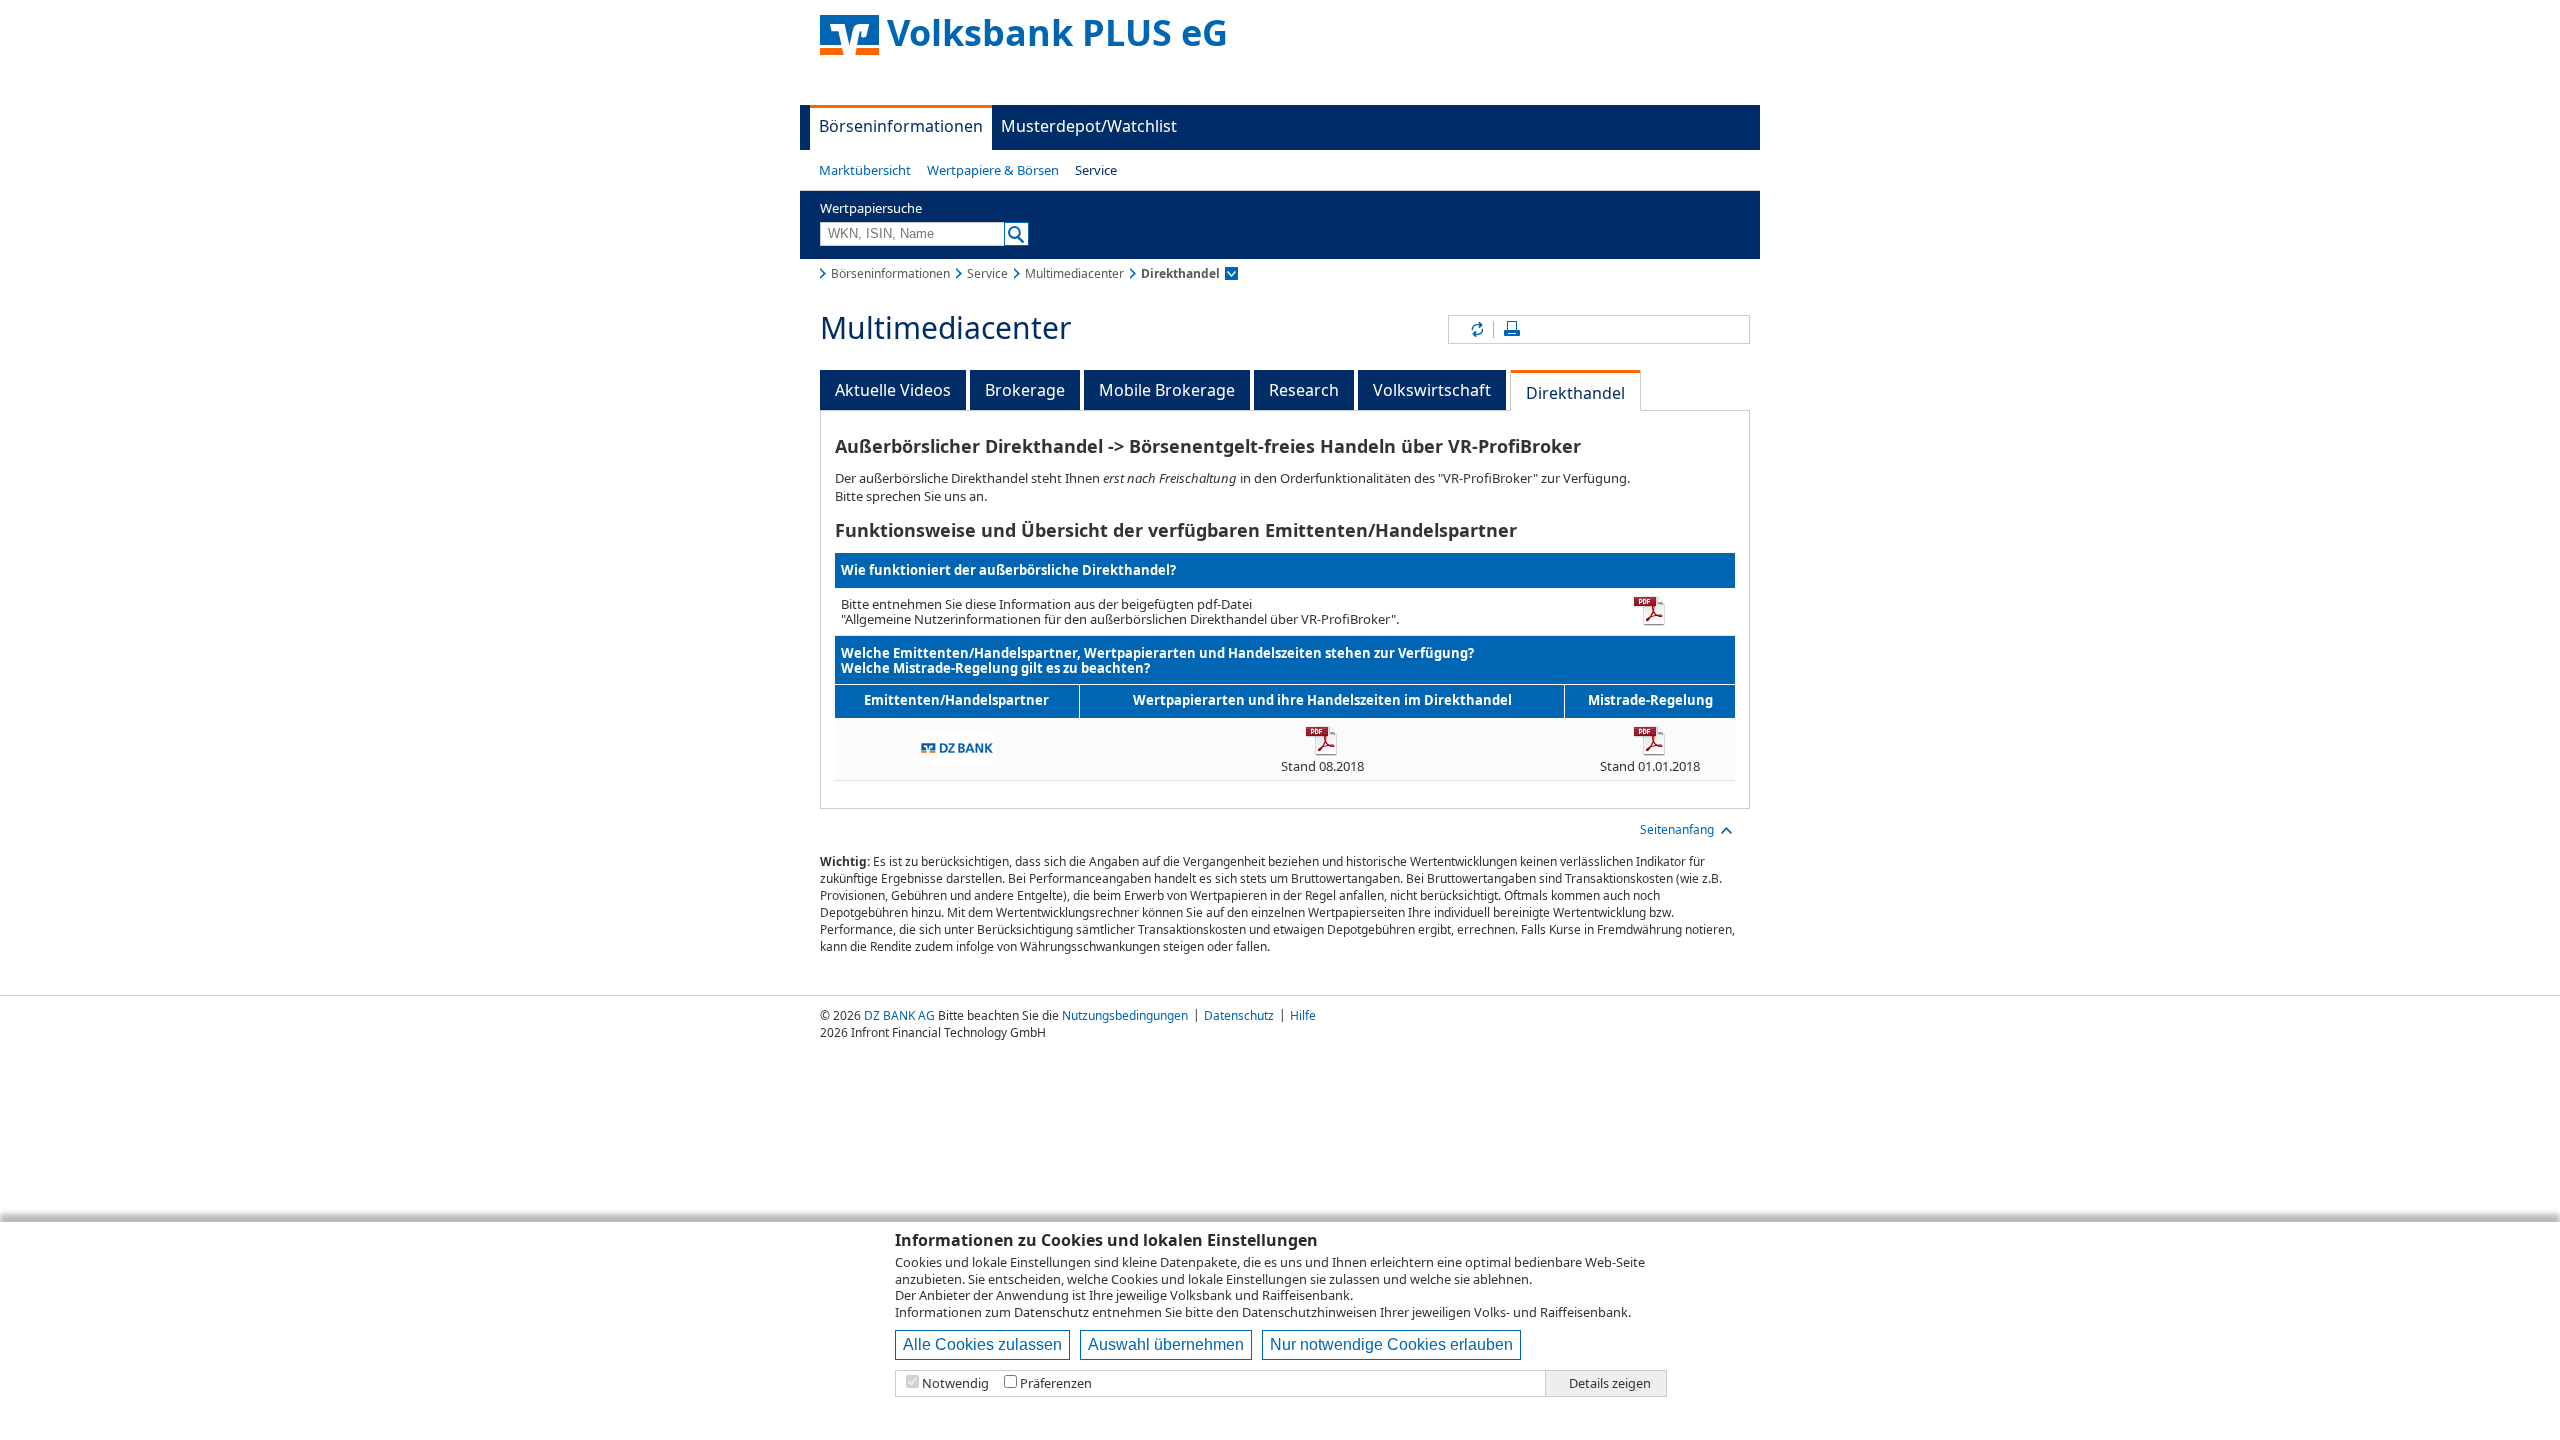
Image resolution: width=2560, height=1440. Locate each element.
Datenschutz (1051, 1312)
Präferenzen (1056, 1383)
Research (1304, 390)
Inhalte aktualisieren (1476, 329)
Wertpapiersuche (871, 208)
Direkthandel (1575, 393)
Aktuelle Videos (893, 390)
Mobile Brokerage (1167, 390)
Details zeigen (1610, 1383)
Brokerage (1025, 390)
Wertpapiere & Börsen (993, 170)
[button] (865, 170)
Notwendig (955, 1383)
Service (1096, 170)
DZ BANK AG (899, 1015)
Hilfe (1303, 1015)
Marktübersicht (865, 170)
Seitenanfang (1677, 829)
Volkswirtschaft (1432, 390)
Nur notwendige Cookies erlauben (1391, 1344)
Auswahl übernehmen (1166, 1344)
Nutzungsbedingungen (1125, 1015)
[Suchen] (1016, 234)
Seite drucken (1512, 329)
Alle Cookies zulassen (982, 1344)
